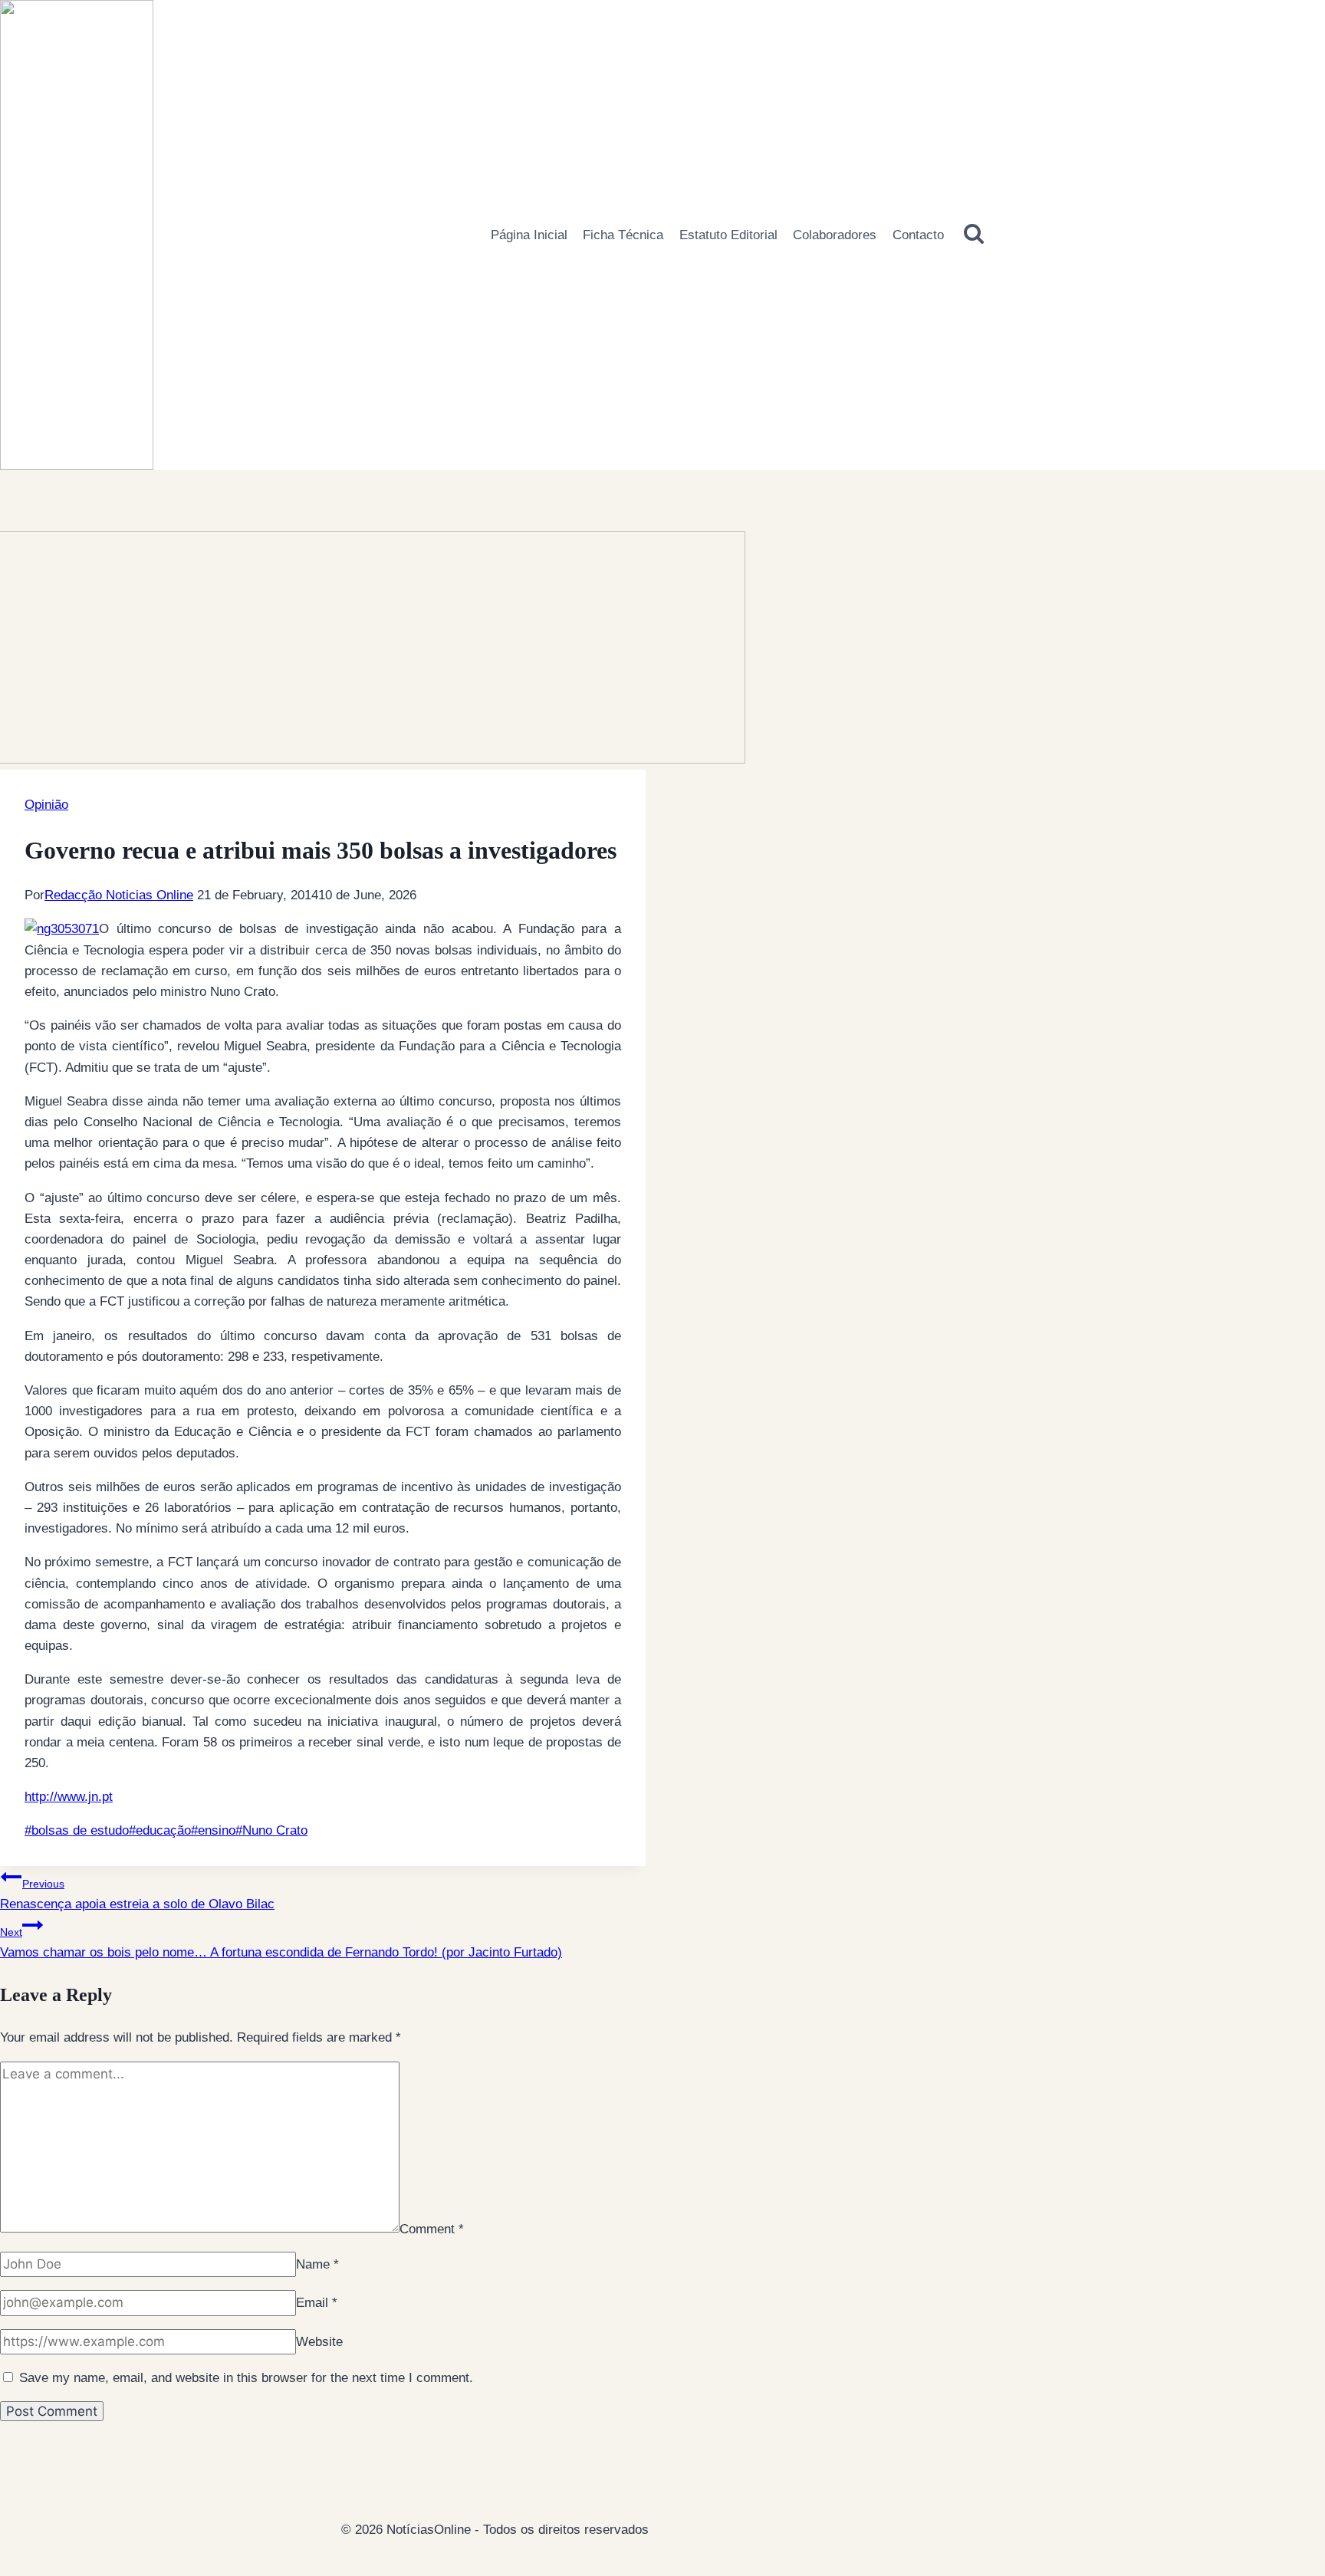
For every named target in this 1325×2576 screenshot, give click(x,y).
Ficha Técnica (623, 235)
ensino (213, 1830)
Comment (432, 2228)
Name (317, 2264)
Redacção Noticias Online (119, 895)
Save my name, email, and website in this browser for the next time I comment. (246, 2378)
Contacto (918, 235)
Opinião (46, 805)
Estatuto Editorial (728, 235)
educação (160, 1830)
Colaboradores (835, 235)
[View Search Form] (974, 235)
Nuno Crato (271, 1830)
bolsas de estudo (77, 1830)
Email (317, 2303)
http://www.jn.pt (69, 1797)
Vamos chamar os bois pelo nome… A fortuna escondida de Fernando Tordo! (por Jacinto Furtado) (281, 1943)
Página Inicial (529, 235)
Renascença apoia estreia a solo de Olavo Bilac (137, 1894)
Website (319, 2342)
